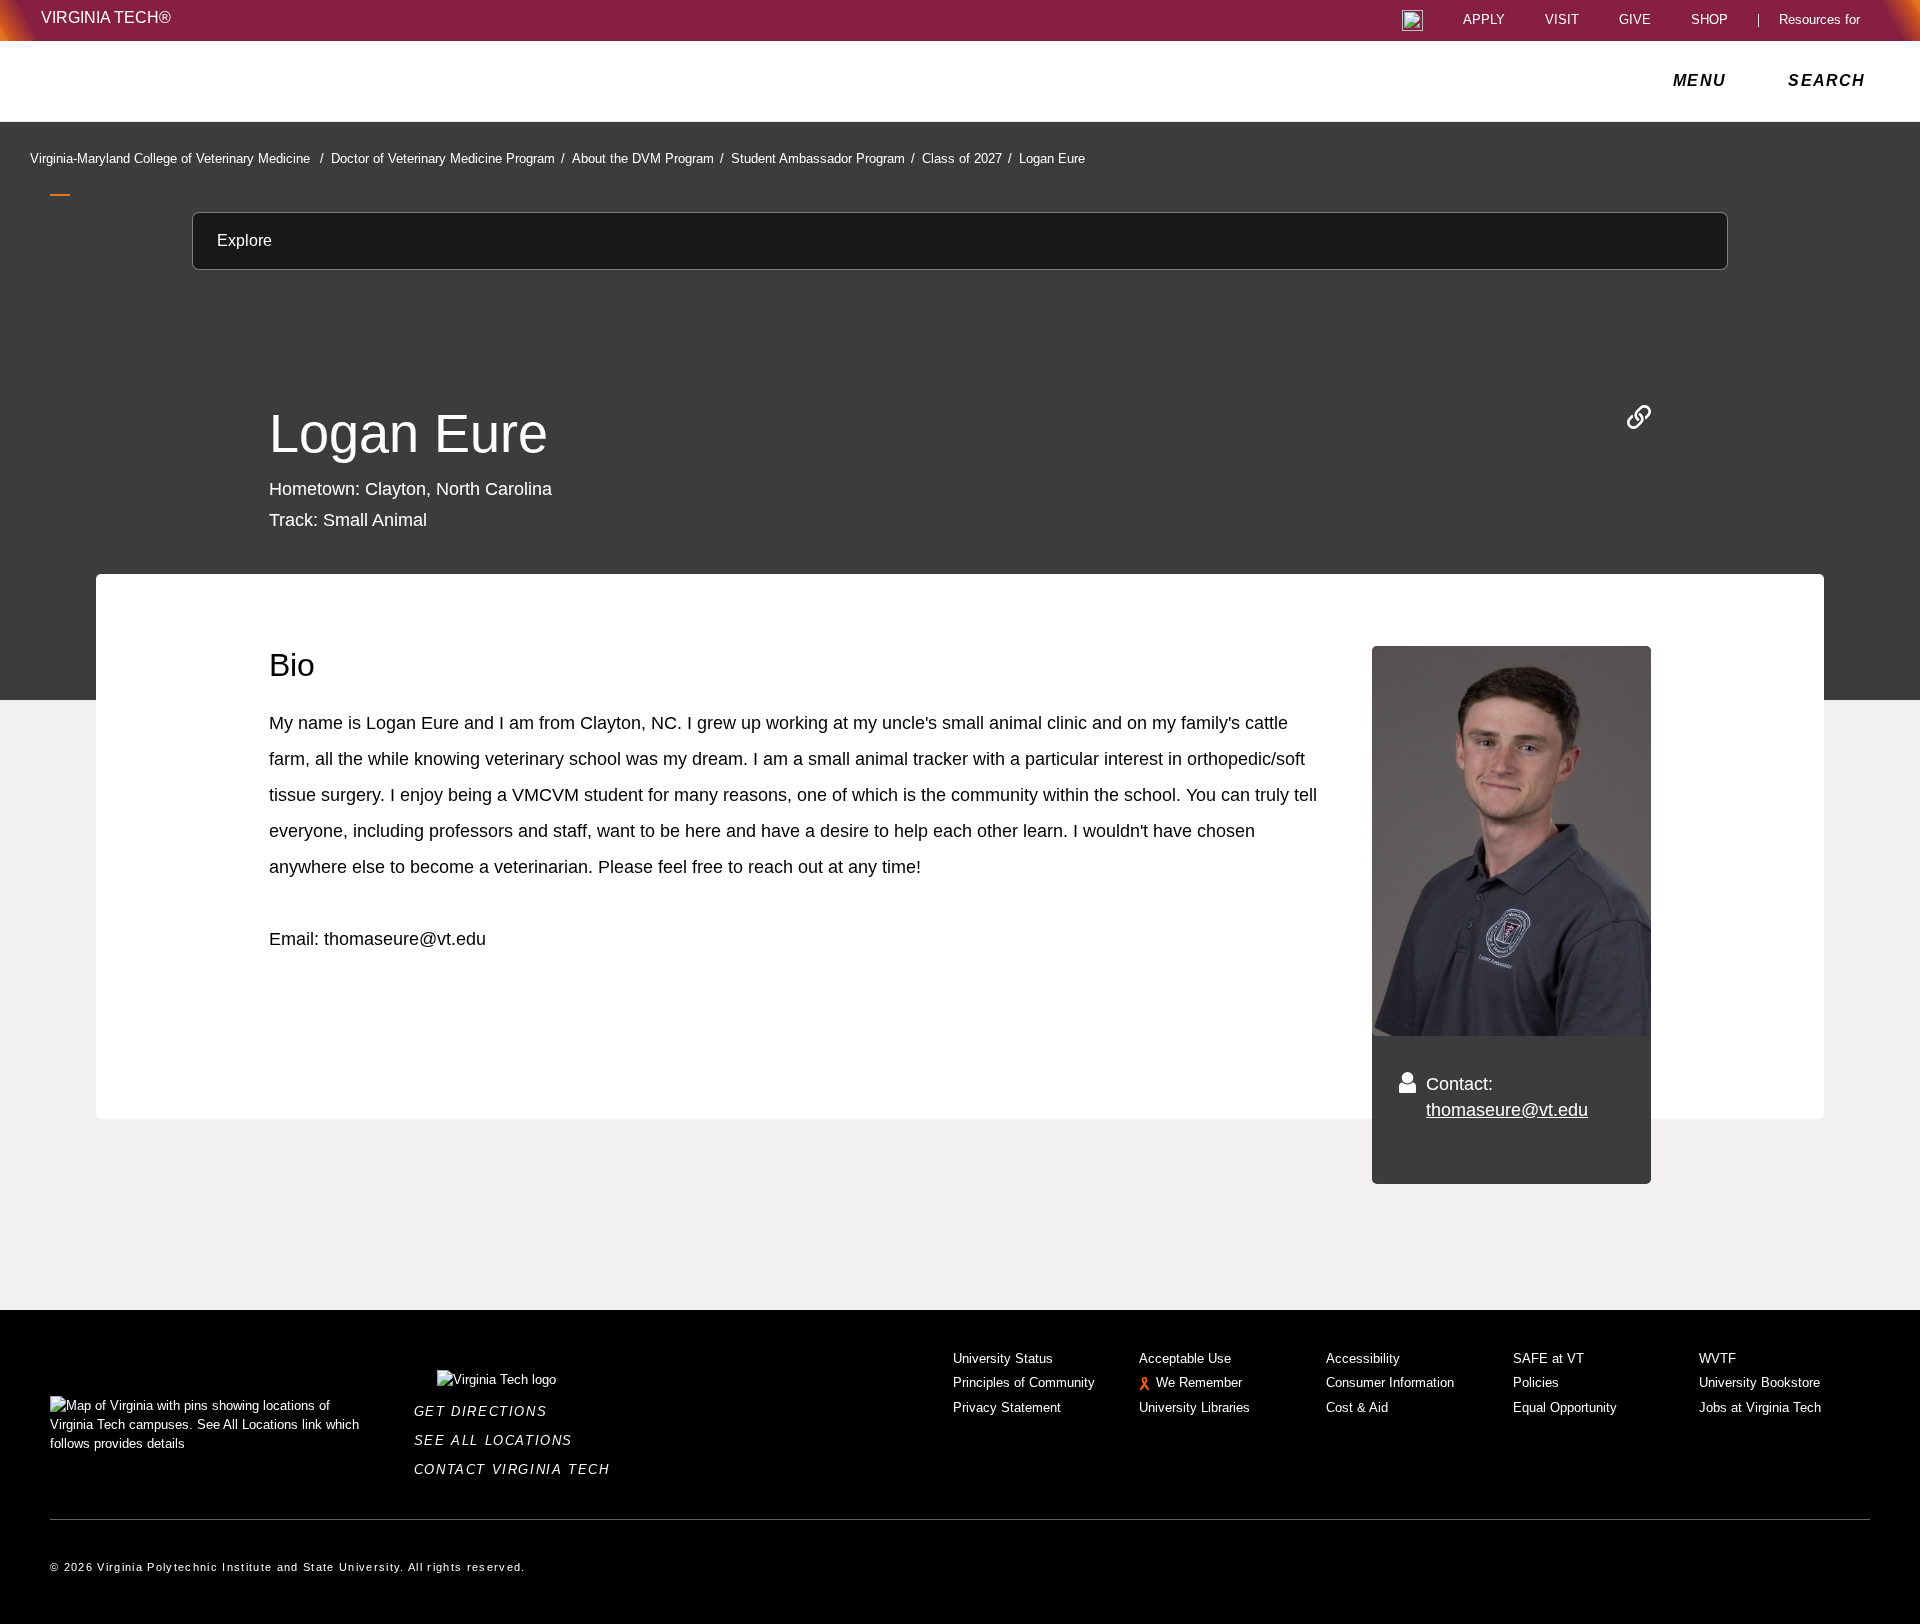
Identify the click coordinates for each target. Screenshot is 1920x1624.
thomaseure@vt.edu (1507, 1110)
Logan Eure (1052, 158)
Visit (1562, 20)
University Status (1003, 1358)
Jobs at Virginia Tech (1760, 1407)
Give (1635, 20)
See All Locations (499, 1440)
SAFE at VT (1548, 1358)
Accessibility (1363, 1358)
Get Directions (486, 1411)
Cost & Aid (1357, 1407)
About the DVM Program (648, 158)
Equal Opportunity (1565, 1407)
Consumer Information (1390, 1382)
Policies (1536, 1382)
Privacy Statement (1007, 1407)
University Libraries (1194, 1407)
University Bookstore (1759, 1382)
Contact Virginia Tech (517, 1469)
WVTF (1717, 1358)
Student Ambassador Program (823, 158)
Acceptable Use (1185, 1358)
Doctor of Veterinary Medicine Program (448, 158)
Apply (1484, 20)
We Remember (1199, 1382)
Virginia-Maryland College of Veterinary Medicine (177, 158)
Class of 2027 (967, 158)
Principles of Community (1024, 1382)
